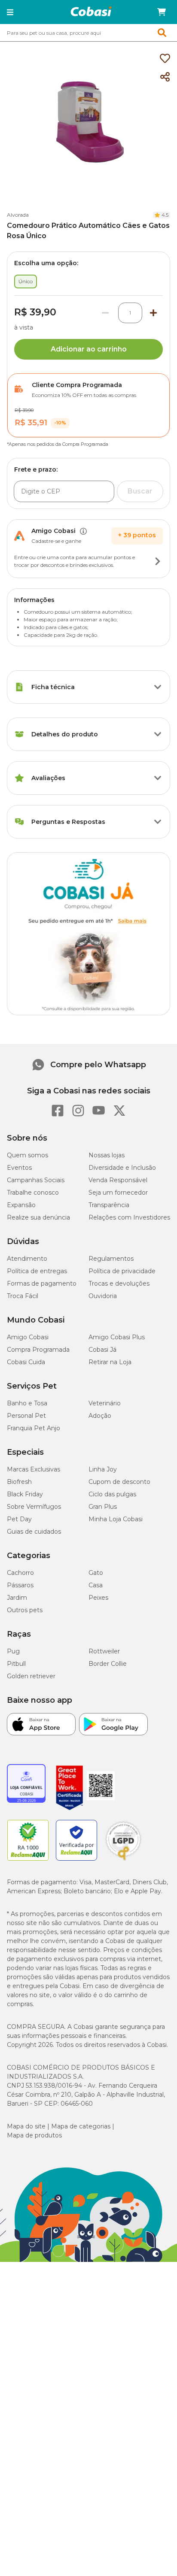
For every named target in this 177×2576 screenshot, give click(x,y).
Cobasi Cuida (26, 1362)
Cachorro (20, 1573)
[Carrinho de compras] (162, 12)
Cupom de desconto (119, 1482)
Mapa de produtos (34, 2135)
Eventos (19, 1168)
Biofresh (19, 1482)
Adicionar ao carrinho (89, 349)
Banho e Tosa (27, 1403)
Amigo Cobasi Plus (117, 1337)
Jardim (17, 1598)
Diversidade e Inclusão (122, 1168)
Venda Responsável (118, 1180)
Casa (96, 1585)
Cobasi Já (102, 1350)
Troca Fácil (23, 1296)
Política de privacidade (122, 1271)
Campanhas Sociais (36, 1180)
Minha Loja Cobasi (116, 1519)
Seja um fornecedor (118, 1193)
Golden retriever (31, 1676)
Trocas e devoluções (119, 1283)
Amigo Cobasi (28, 1337)
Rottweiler (104, 1651)
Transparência (109, 1205)
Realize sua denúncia (38, 1217)
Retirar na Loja (110, 1362)
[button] (10, 12)
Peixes (98, 1598)
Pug (13, 1651)
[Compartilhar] (165, 77)
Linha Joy (103, 1469)
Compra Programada (38, 1350)
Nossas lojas (107, 1155)
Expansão (21, 1205)
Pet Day (19, 1519)
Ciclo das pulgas (112, 1494)
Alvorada (18, 215)
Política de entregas (37, 1271)
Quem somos (27, 1155)
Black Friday (25, 1494)
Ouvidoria (103, 1296)
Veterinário (105, 1403)
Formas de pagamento (42, 1283)
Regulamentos (111, 1259)
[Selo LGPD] (123, 1861)
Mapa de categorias (81, 2126)
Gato (96, 1573)
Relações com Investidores (129, 1217)
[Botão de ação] (158, 561)
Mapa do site (26, 2126)
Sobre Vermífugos (34, 1507)
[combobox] (88, 33)
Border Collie (108, 1664)
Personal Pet (26, 1416)
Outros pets (25, 1610)
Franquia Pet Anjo (34, 1428)
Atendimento (27, 1259)
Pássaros (20, 1585)
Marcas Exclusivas (34, 1469)
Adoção (100, 1416)
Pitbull (16, 1664)
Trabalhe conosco (33, 1193)
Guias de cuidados (34, 1532)
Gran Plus (103, 1507)
